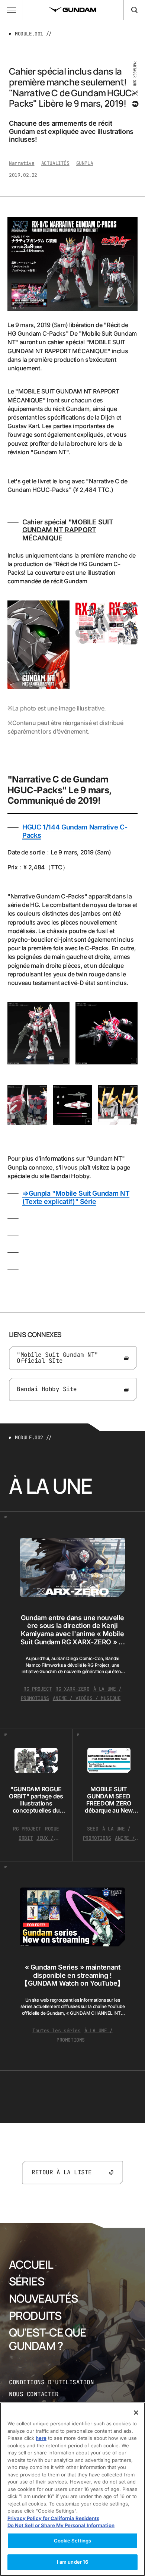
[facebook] (135, 104)
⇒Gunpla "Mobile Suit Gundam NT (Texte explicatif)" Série (76, 1197)
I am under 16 (73, 2562)
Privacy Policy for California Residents (53, 2518)
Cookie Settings (73, 2541)
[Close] (136, 2413)
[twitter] (135, 93)
